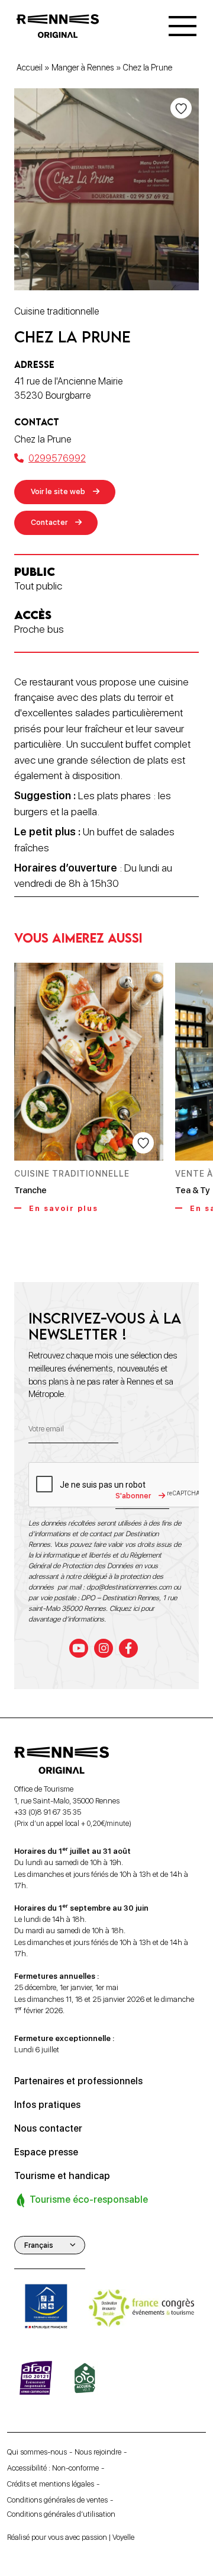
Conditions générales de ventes (57, 2500)
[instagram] (104, 1648)
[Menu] (183, 26)
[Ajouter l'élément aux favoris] (181, 108)
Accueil (30, 68)
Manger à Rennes (83, 68)
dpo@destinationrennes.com (129, 1587)
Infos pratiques (47, 2105)
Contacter (49, 522)
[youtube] (79, 1648)
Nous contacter (48, 2128)
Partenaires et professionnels (78, 2081)
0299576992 (57, 458)
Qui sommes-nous (37, 2452)
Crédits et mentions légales (51, 2484)
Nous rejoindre (98, 2452)
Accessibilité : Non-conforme (53, 2468)
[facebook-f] (128, 1648)
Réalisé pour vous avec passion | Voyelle (71, 2537)
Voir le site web (58, 491)
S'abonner (133, 1496)
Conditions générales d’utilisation (61, 2514)
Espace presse (46, 2152)
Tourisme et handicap (62, 2176)
